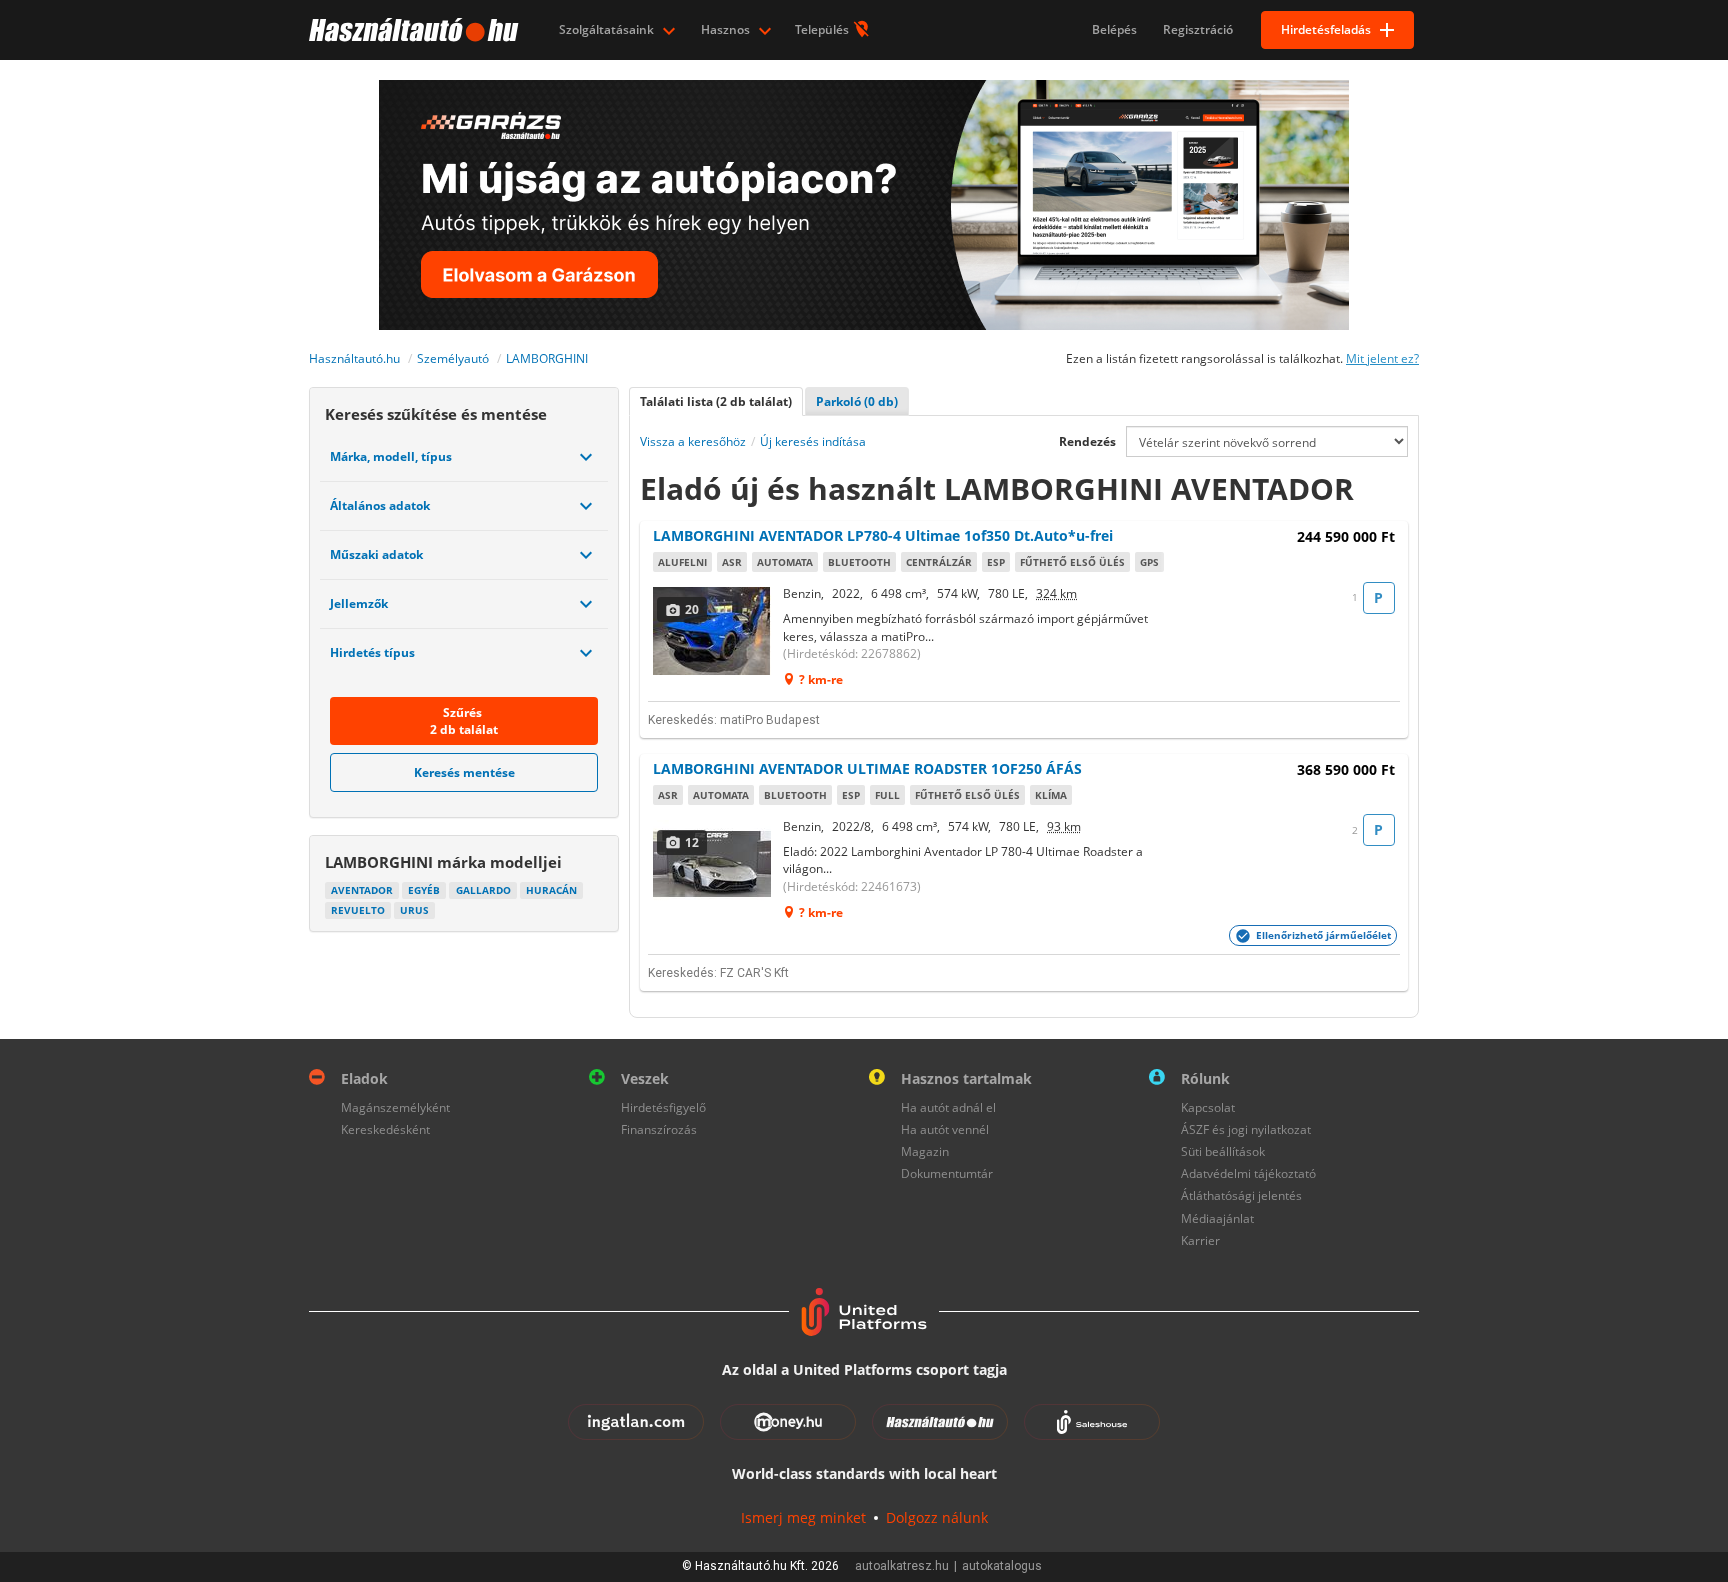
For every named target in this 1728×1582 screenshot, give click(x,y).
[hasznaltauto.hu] (411, 30)
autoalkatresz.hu (902, 1566)
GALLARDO (483, 890)
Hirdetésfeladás (1326, 29)
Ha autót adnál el (948, 1107)
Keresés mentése (464, 772)
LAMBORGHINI (547, 358)
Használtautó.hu (354, 358)
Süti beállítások (1223, 1151)
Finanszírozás (659, 1129)
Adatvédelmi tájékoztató (1248, 1173)
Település (823, 29)
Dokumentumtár (947, 1173)
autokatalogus (1002, 1566)
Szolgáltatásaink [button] (608, 29)
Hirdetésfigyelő (663, 1107)
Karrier (1200, 1240)
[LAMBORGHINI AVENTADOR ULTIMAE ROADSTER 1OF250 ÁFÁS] (713, 864)
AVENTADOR (362, 890)
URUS (414, 910)
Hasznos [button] (727, 29)
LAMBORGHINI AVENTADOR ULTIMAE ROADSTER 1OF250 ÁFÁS (867, 768)
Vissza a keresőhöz (693, 441)
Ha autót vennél (945, 1129)
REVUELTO (358, 910)
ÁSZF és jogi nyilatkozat (1246, 1129)
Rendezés (1087, 441)
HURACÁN (551, 890)
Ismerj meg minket (803, 1517)
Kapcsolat (1208, 1107)
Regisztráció (1198, 29)
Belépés (1114, 29)
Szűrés (464, 721)
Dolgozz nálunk (937, 1517)
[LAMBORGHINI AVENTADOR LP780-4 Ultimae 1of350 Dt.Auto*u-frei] (713, 631)
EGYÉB (424, 890)
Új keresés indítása (813, 441)
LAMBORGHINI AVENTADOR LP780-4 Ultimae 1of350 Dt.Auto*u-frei (883, 535)
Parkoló (857, 401)
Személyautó (453, 358)
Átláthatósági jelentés (1241, 1195)
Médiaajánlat (1217, 1218)
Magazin (925, 1151)
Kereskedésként (385, 1129)
